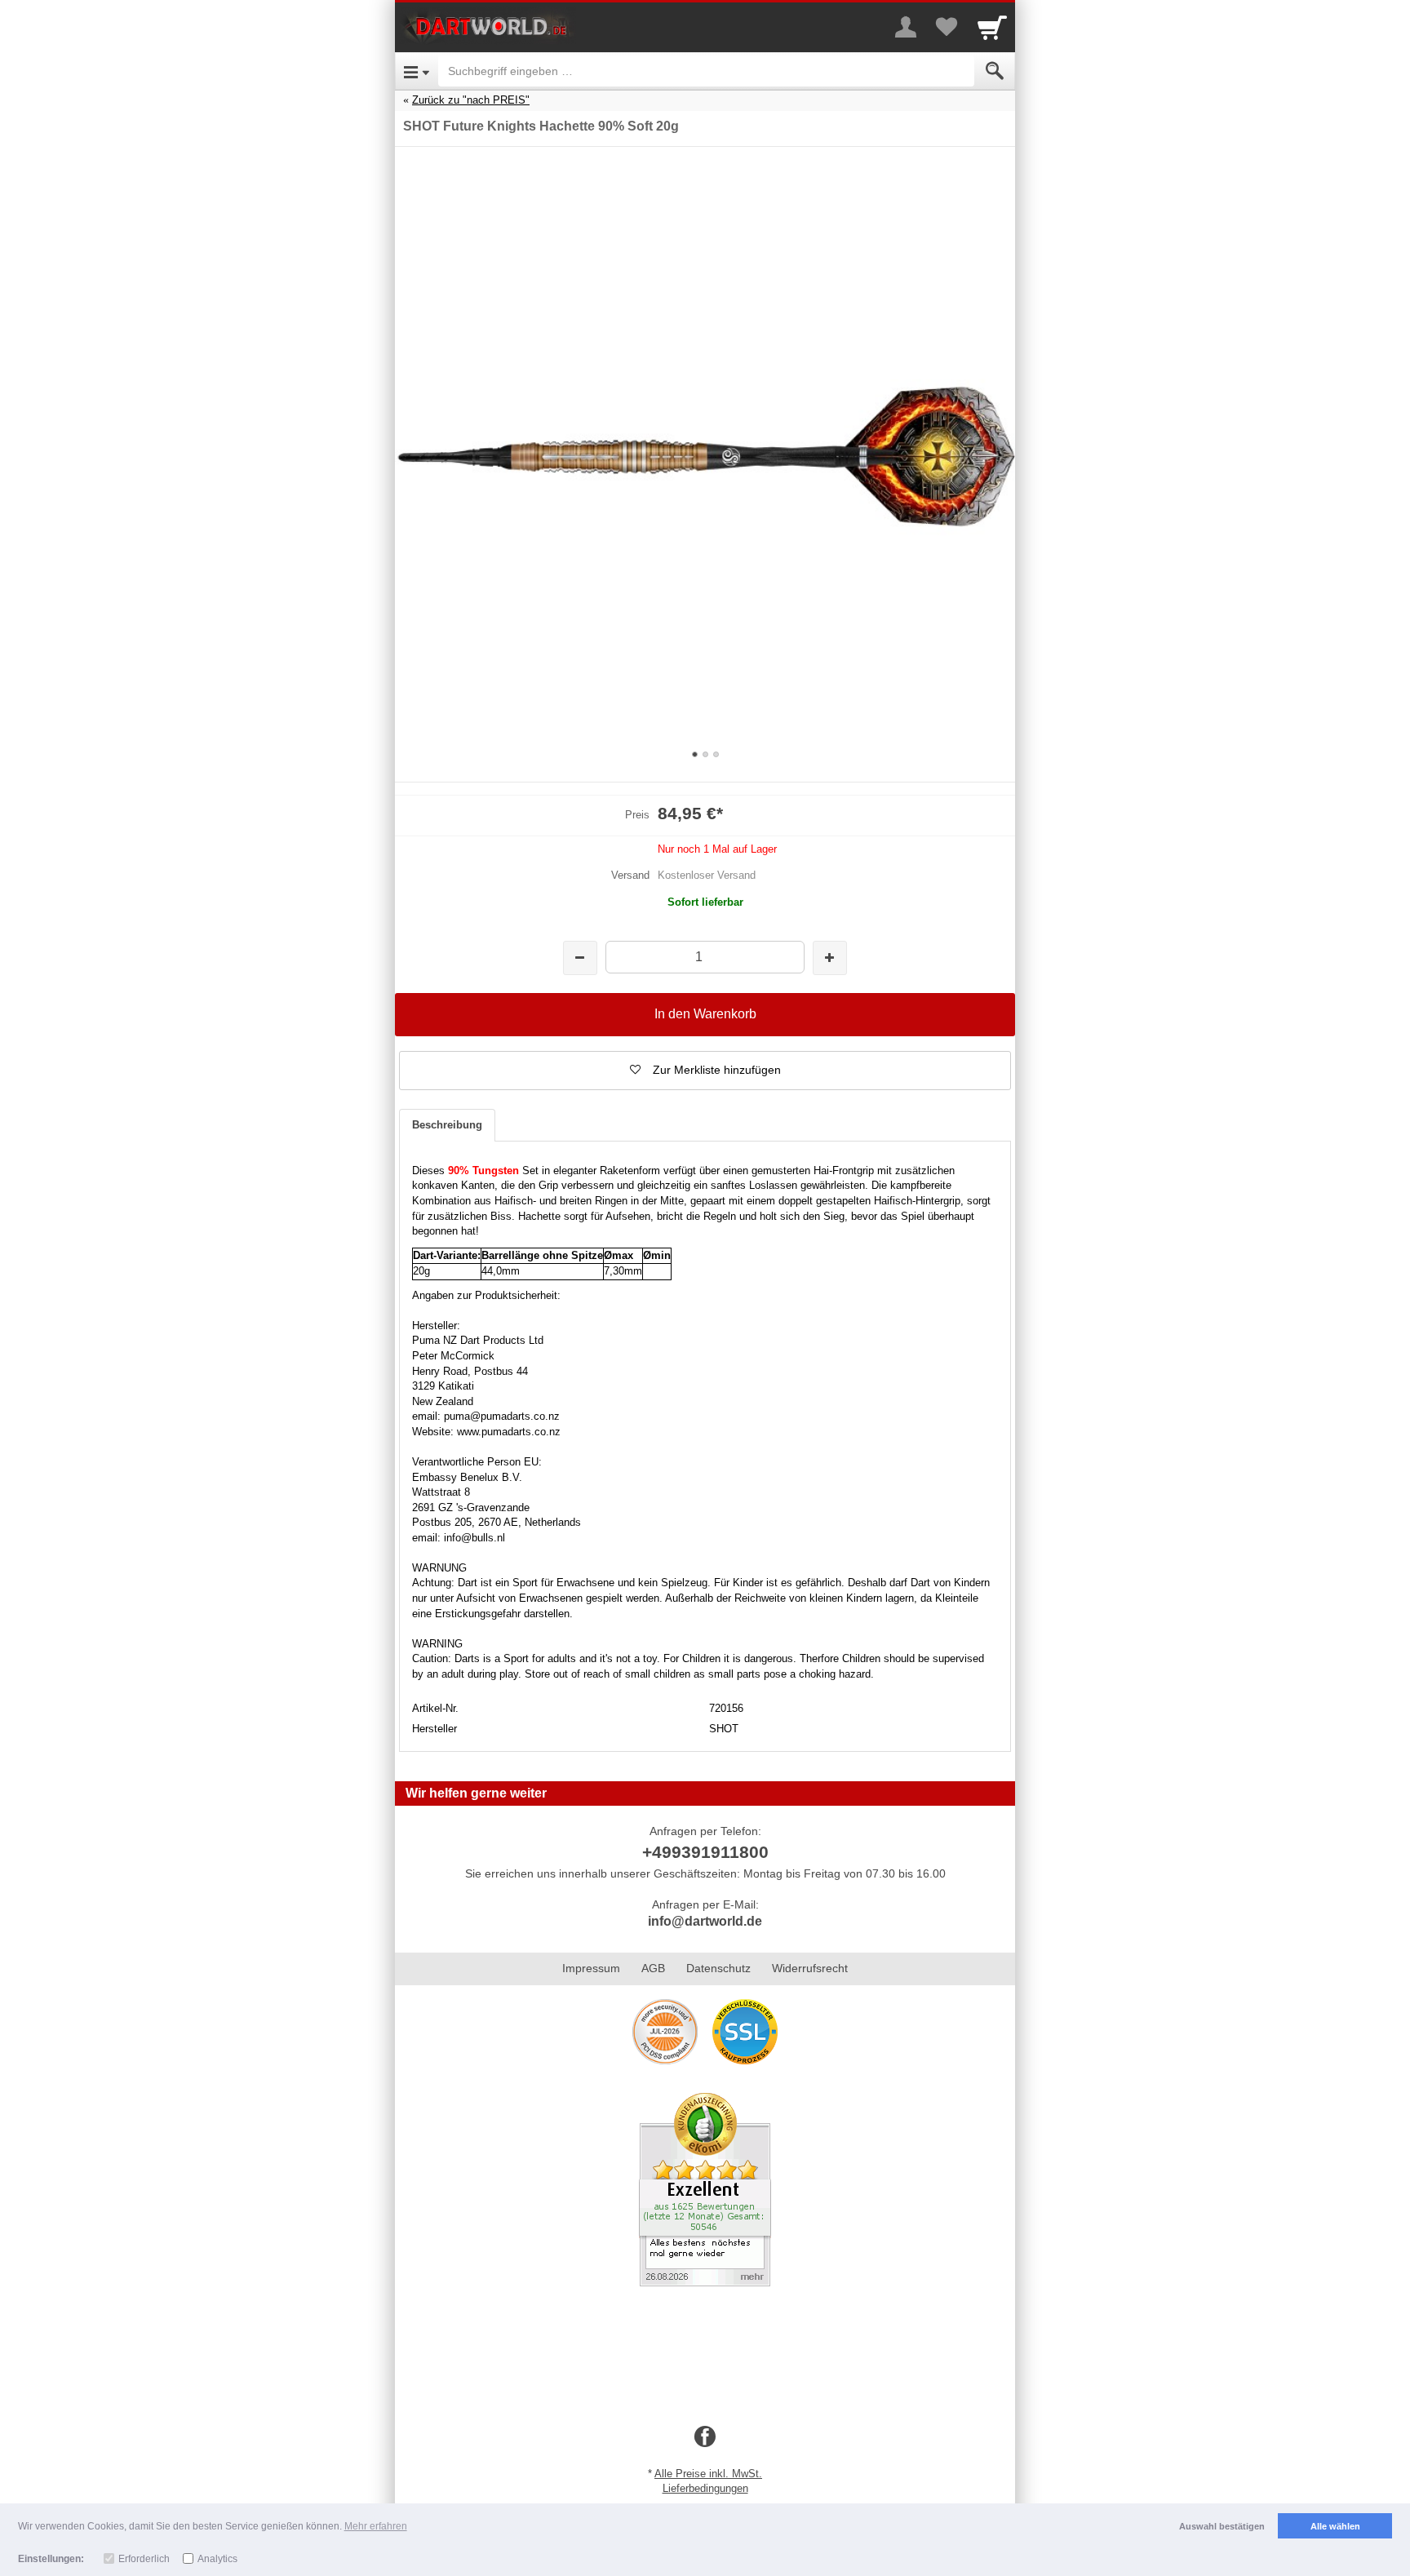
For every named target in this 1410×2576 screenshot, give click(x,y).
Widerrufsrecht (810, 1968)
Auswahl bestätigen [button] (1222, 2526)
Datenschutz (718, 1968)
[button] (705, 1071)
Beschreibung (447, 1125)
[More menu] (906, 27)
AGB (653, 1968)
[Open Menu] (417, 71)
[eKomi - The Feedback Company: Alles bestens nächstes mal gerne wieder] (705, 2188)
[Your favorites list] (947, 27)
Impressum (591, 1968)
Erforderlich (144, 2559)
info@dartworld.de (705, 1921)
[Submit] (995, 71)
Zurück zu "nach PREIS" (471, 100)
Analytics (217, 2559)
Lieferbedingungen (705, 2488)
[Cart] (992, 27)
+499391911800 (705, 1852)
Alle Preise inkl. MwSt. (708, 2474)
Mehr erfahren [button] (376, 2526)
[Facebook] (705, 2437)
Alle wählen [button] (1335, 2526)
